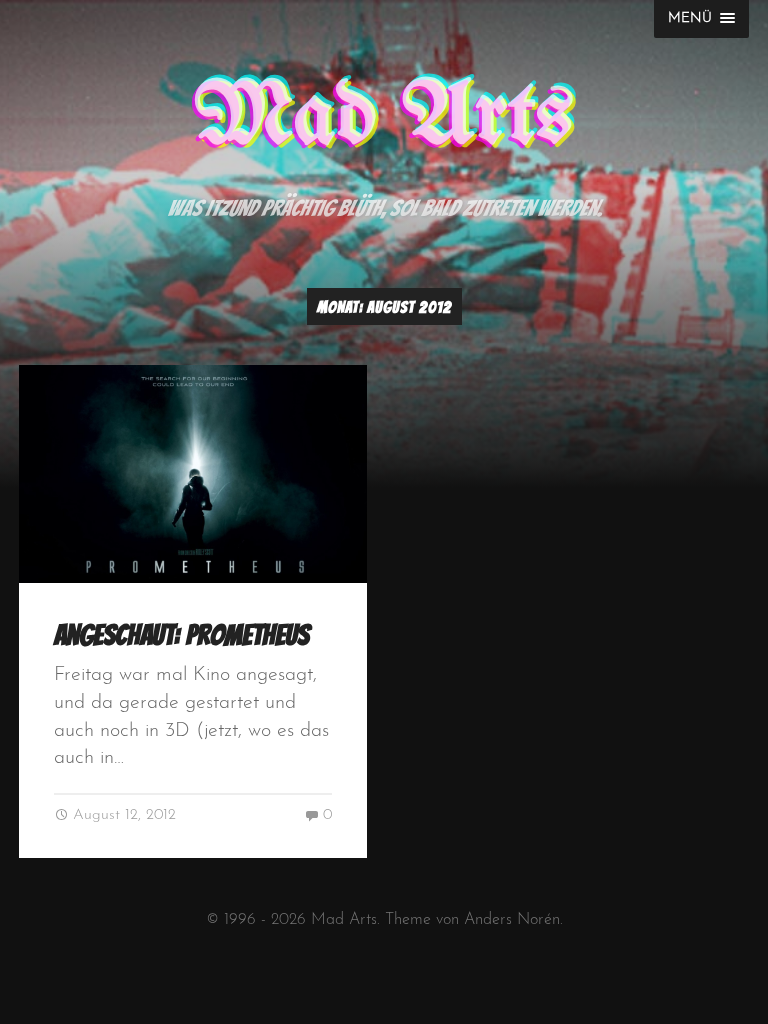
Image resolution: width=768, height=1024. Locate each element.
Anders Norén (512, 920)
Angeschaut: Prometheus (181, 635)
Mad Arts (384, 118)
